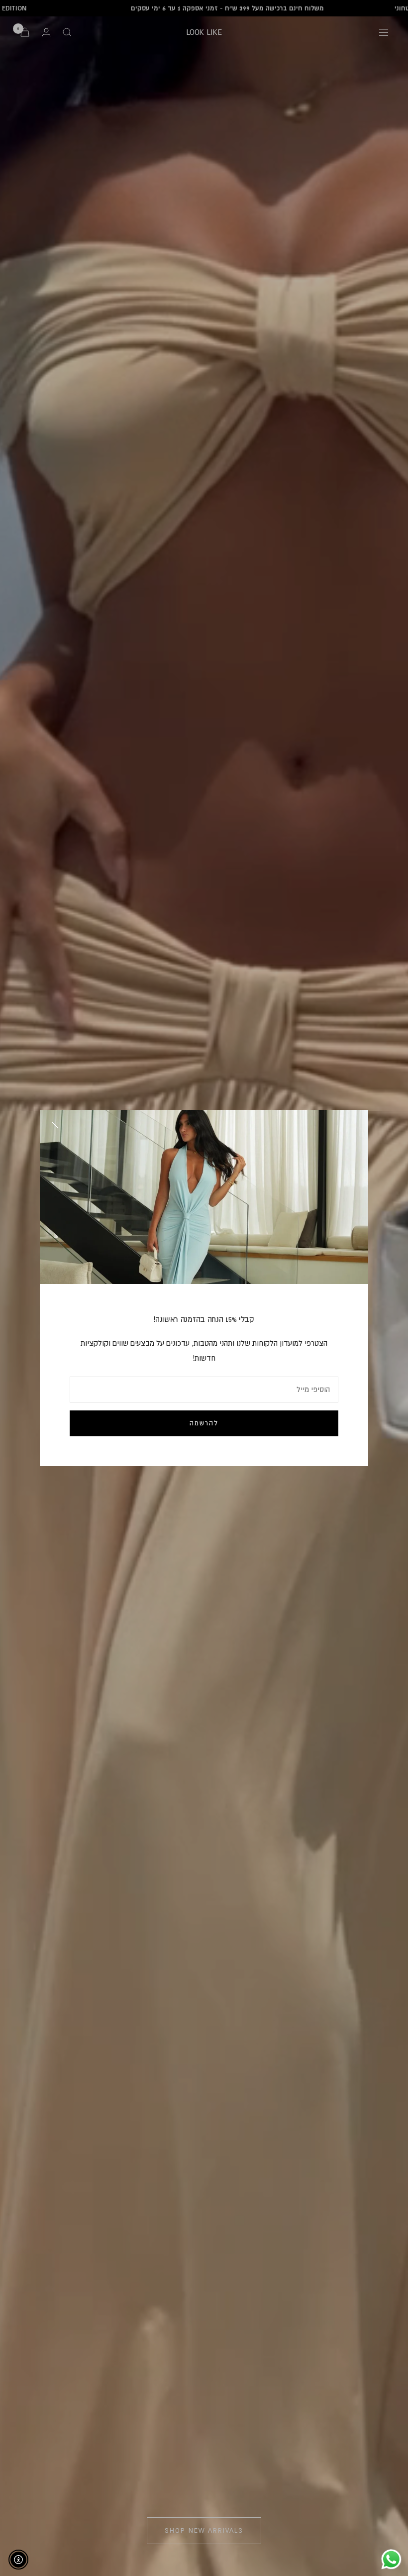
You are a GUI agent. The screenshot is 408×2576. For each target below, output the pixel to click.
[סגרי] (55, 1125)
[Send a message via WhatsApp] (391, 2559)
